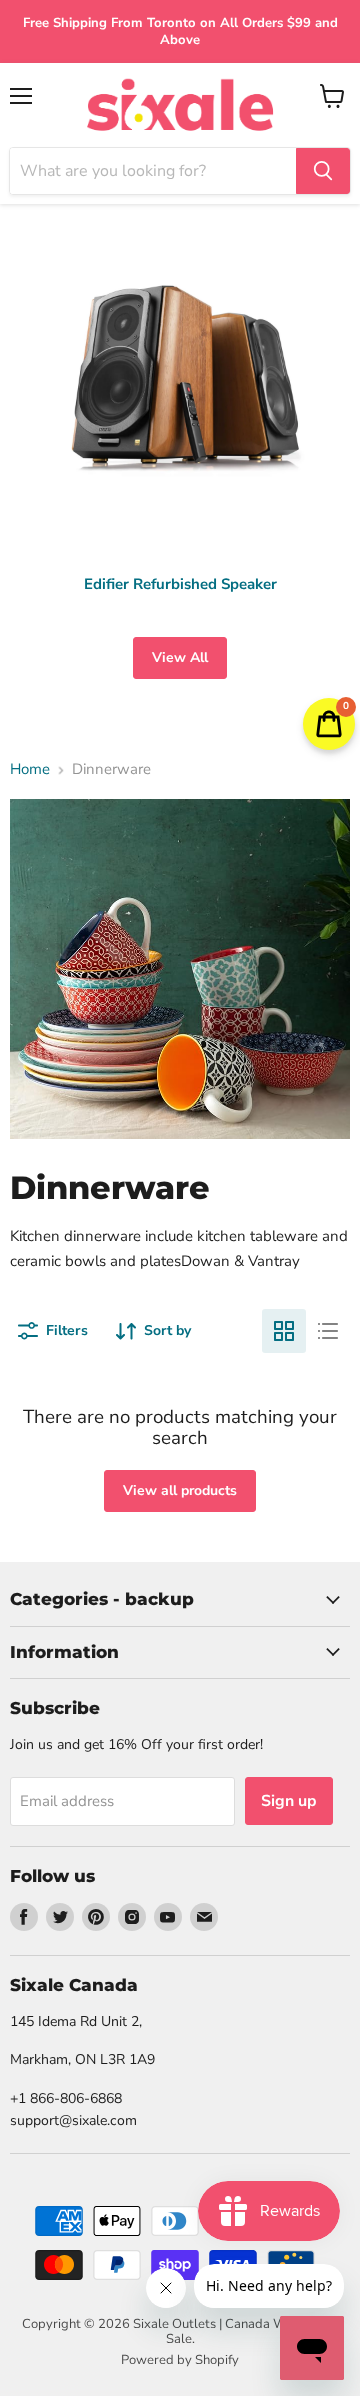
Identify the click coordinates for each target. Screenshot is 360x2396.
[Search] (323, 171)
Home (30, 769)
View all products (180, 1490)
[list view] (328, 1331)
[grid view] (284, 1331)
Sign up (289, 1801)
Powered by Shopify (180, 2360)
